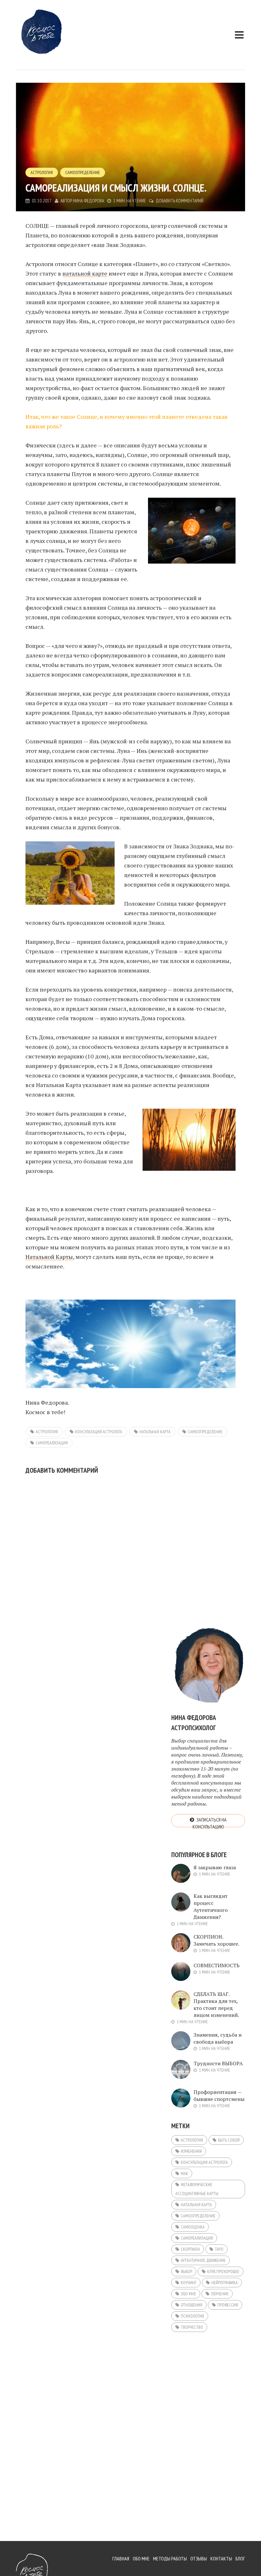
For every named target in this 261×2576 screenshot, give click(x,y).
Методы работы (170, 2558)
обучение (220, 2294)
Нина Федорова (88, 201)
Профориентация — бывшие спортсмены (219, 2095)
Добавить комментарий (180, 201)
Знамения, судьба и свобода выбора (218, 2038)
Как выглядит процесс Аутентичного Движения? (211, 1906)
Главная (121, 2558)
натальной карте (85, 273)
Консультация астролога (99, 1432)
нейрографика (225, 2283)
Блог (240, 2558)
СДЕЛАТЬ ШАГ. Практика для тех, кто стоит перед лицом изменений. (216, 2004)
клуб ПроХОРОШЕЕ (223, 2271)
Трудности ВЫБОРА (218, 2063)
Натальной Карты (49, 1257)
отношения (192, 2305)
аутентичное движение (203, 2260)
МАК (184, 2173)
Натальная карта (155, 1432)
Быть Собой (229, 2140)
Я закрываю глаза (215, 1867)
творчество (192, 2327)
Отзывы (199, 2558)
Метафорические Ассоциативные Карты (197, 2189)
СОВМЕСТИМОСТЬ (217, 1965)
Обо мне (141, 2558)
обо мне (188, 2294)
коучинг (189, 2283)
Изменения (191, 2151)
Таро (219, 2249)
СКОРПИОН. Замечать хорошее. (216, 1940)
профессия (228, 2305)
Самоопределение (83, 172)
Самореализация (52, 1443)
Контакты (221, 2558)
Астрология (42, 172)
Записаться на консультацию (210, 1822)
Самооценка (193, 2227)
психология (192, 2316)
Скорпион (190, 2249)
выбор (187, 2271)
